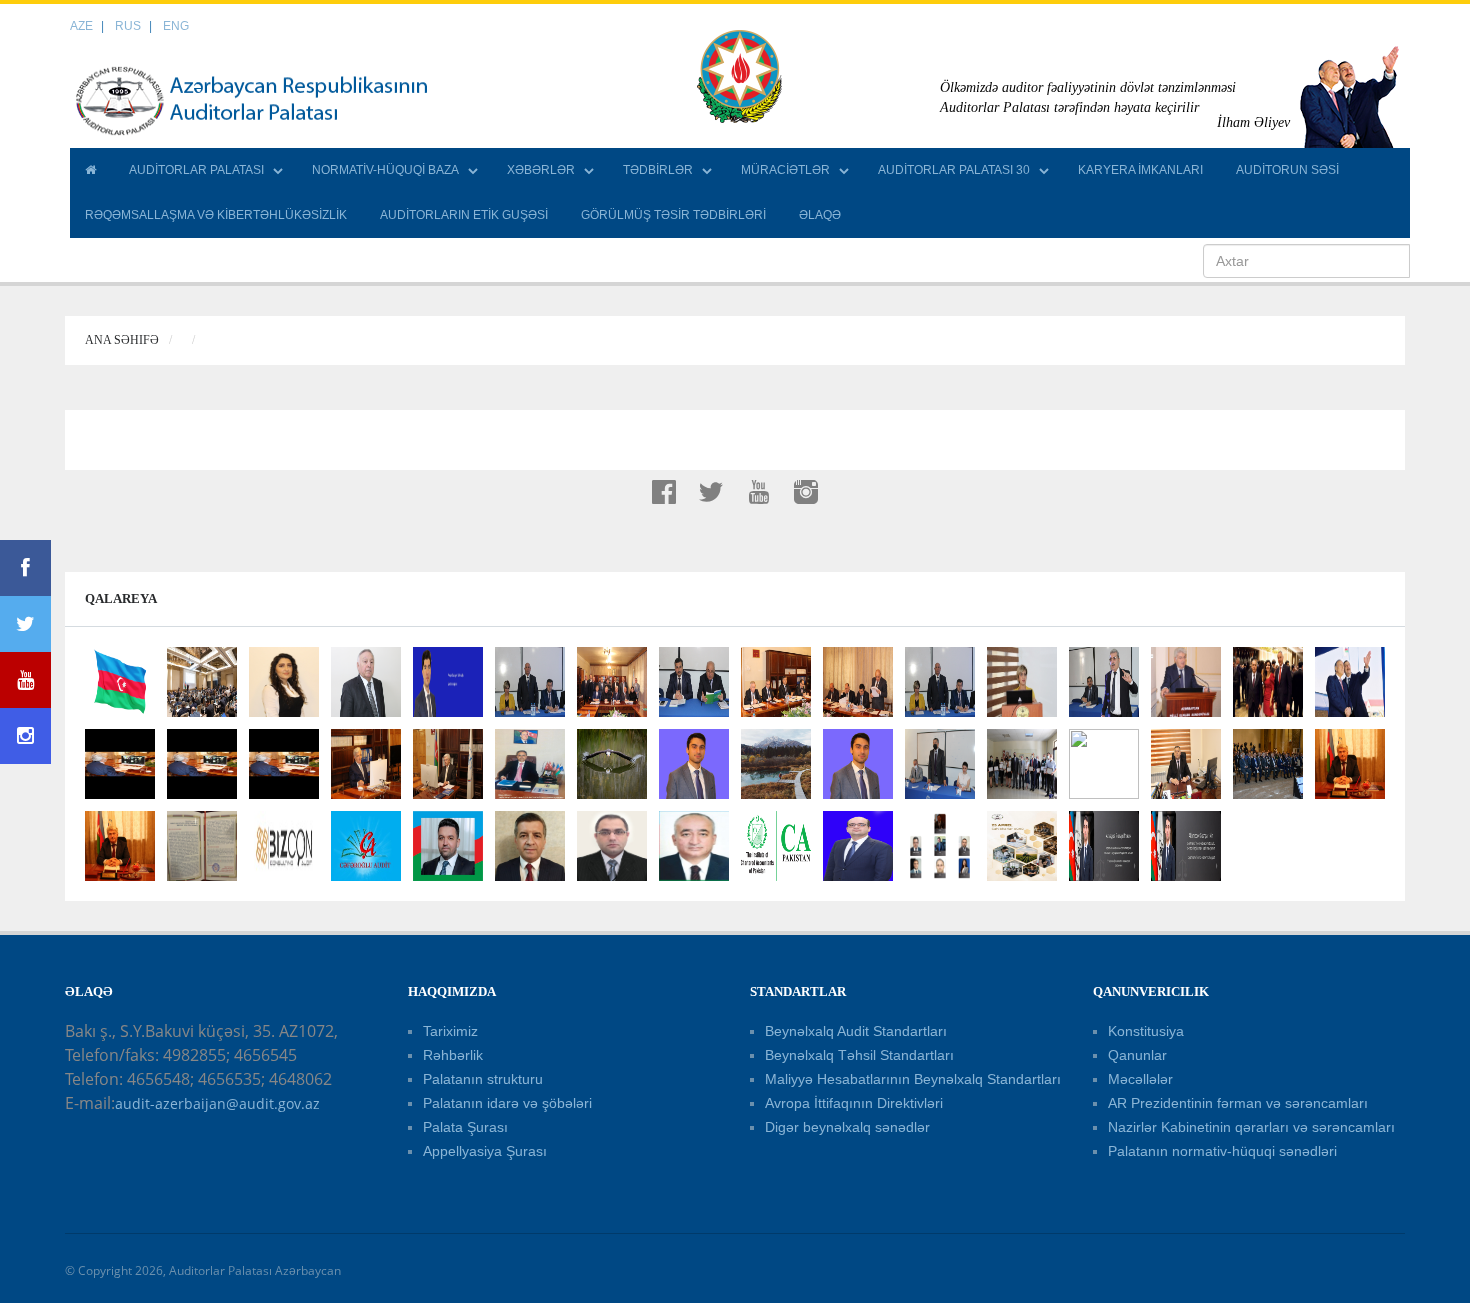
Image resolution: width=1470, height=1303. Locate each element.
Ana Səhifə (122, 340)
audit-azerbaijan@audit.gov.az (217, 1103)
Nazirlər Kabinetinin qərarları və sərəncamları (1251, 1127)
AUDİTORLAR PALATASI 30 (954, 170)
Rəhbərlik (453, 1055)
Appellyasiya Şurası (485, 1151)
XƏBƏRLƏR (541, 170)
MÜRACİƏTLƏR (785, 170)
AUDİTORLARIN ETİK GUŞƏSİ (464, 215)
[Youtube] (25, 680)
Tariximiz (450, 1031)
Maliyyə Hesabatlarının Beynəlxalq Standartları (913, 1079)
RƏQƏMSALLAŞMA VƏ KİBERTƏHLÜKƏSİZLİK (216, 215)
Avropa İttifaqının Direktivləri (854, 1103)
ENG (176, 26)
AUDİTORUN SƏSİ (1287, 170)
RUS (128, 26)
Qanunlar (1137, 1055)
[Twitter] (25, 624)
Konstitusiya (1146, 1031)
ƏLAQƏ (820, 215)
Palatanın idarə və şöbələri (507, 1103)
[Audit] (270, 100)
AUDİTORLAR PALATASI (196, 170)
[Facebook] (25, 568)
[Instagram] (25, 736)
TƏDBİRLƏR (658, 170)
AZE (81, 26)
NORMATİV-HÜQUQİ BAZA (385, 170)
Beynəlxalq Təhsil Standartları (859, 1055)
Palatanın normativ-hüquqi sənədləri (1222, 1151)
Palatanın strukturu (483, 1079)
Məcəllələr (1140, 1079)
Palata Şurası (465, 1127)
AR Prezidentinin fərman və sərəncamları (1238, 1103)
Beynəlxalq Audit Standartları (856, 1031)
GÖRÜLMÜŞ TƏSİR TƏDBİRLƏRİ (673, 215)
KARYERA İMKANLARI (1140, 170)
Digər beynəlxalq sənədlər (847, 1127)
